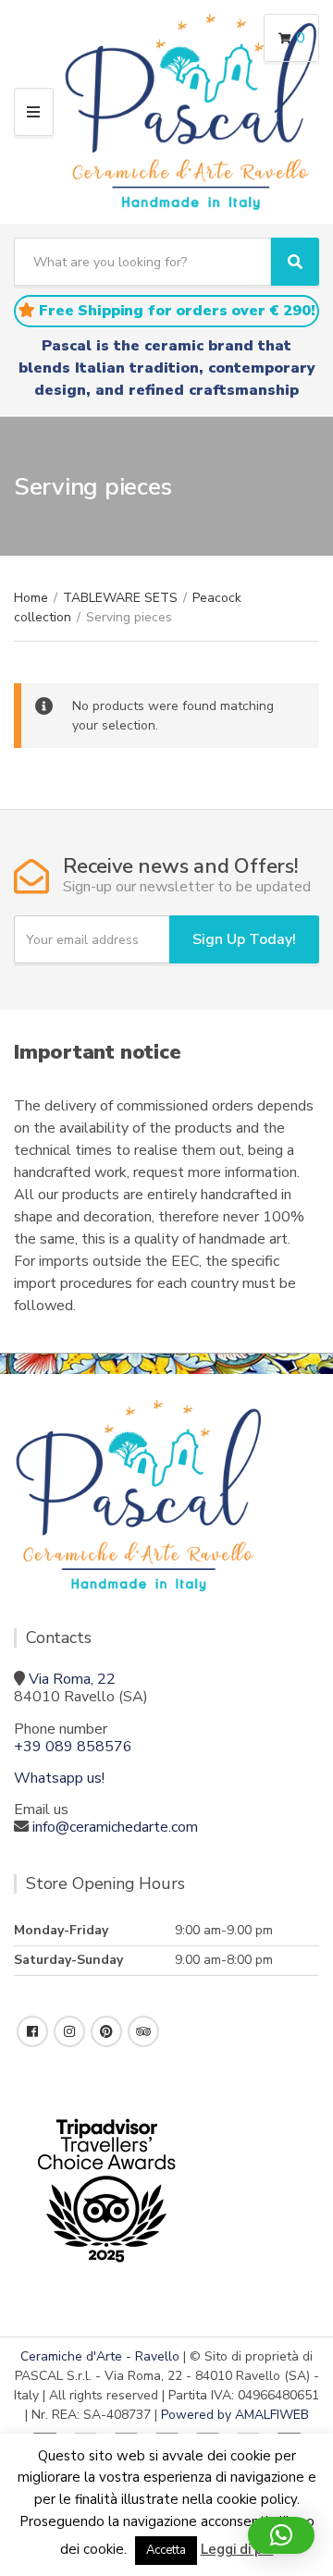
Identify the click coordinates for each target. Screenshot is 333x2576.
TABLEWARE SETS (120, 598)
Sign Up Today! (244, 939)
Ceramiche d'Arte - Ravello (100, 2356)
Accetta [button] (166, 2550)
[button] (281, 2535)
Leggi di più (237, 2549)
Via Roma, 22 (72, 1679)
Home (31, 598)
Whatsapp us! (59, 1778)
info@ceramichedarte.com (115, 1827)
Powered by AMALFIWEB (235, 2415)
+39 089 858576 (73, 1747)
